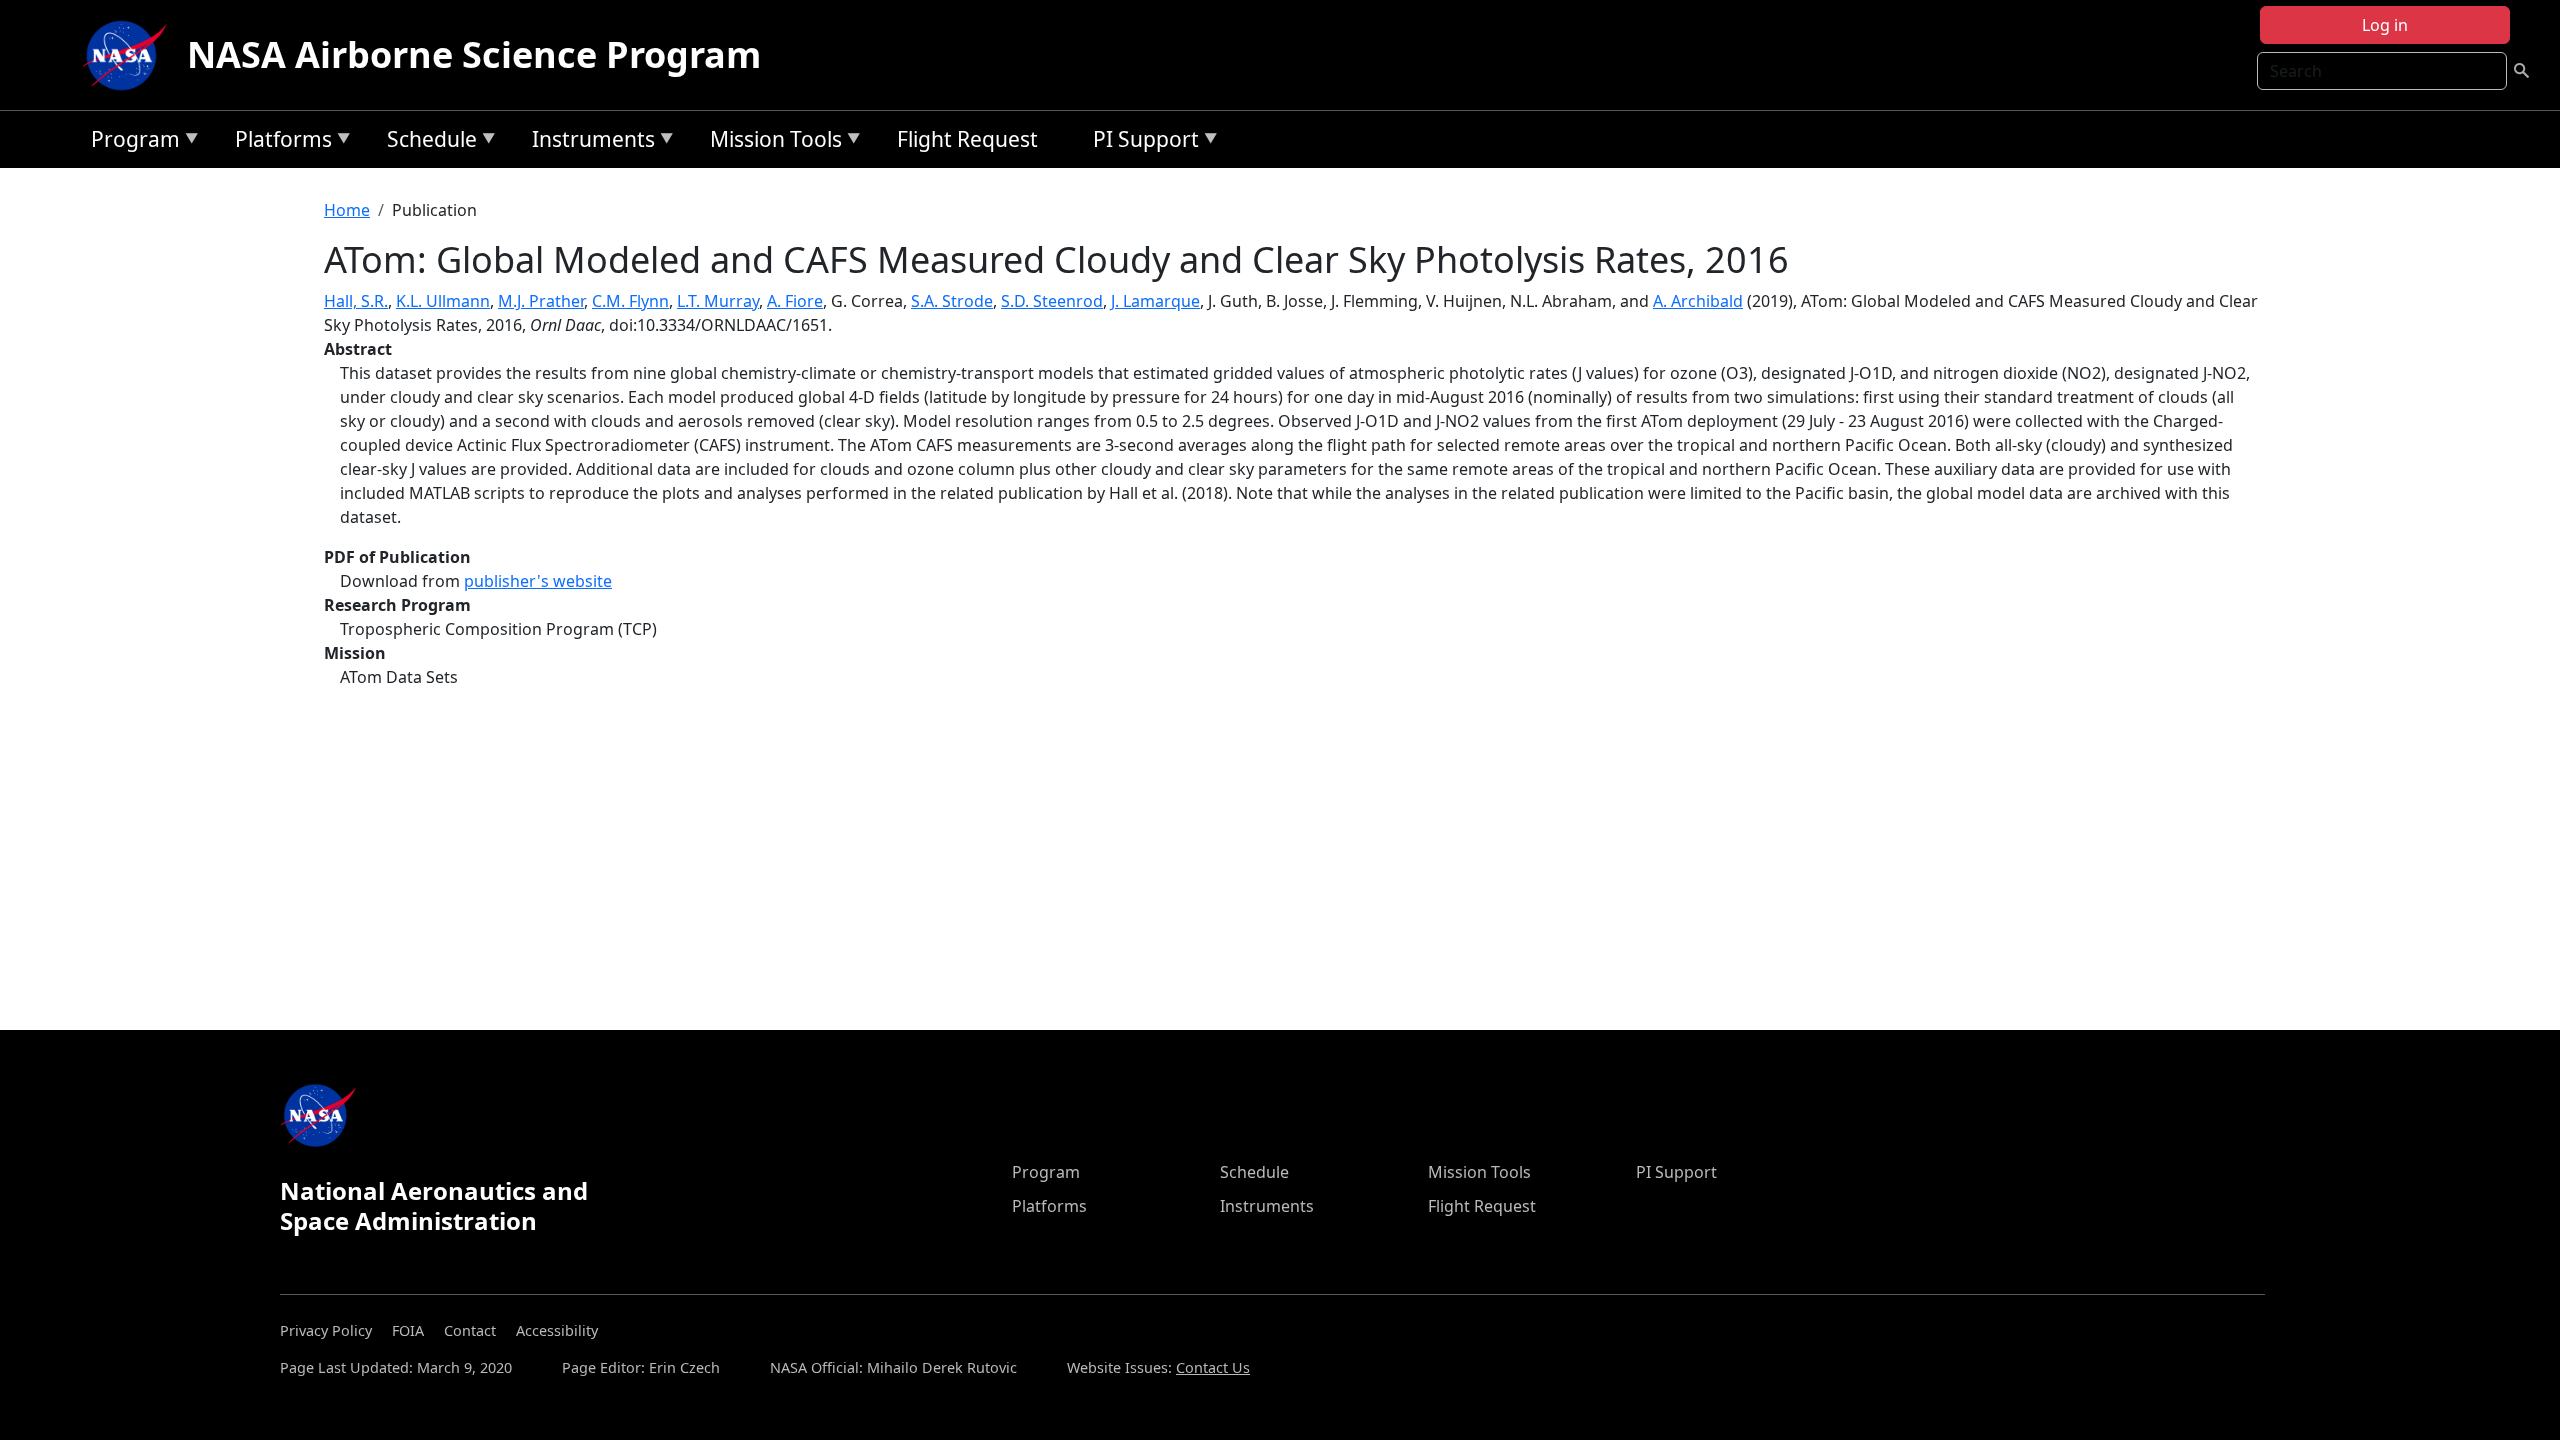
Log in (2385, 25)
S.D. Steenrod (1052, 301)
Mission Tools (771, 142)
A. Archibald (1698, 301)
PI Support (1141, 142)
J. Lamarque (1155, 301)
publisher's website (538, 581)
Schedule (427, 142)
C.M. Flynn (630, 301)
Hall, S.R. (356, 301)
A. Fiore (795, 301)
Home (347, 210)
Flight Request (967, 139)
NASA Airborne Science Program (474, 54)
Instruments (588, 142)
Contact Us (1213, 1367)
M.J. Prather (541, 301)
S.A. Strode (952, 301)
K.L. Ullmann (443, 301)
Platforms (278, 142)
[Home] (129, 55)
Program (130, 142)
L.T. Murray (718, 301)
